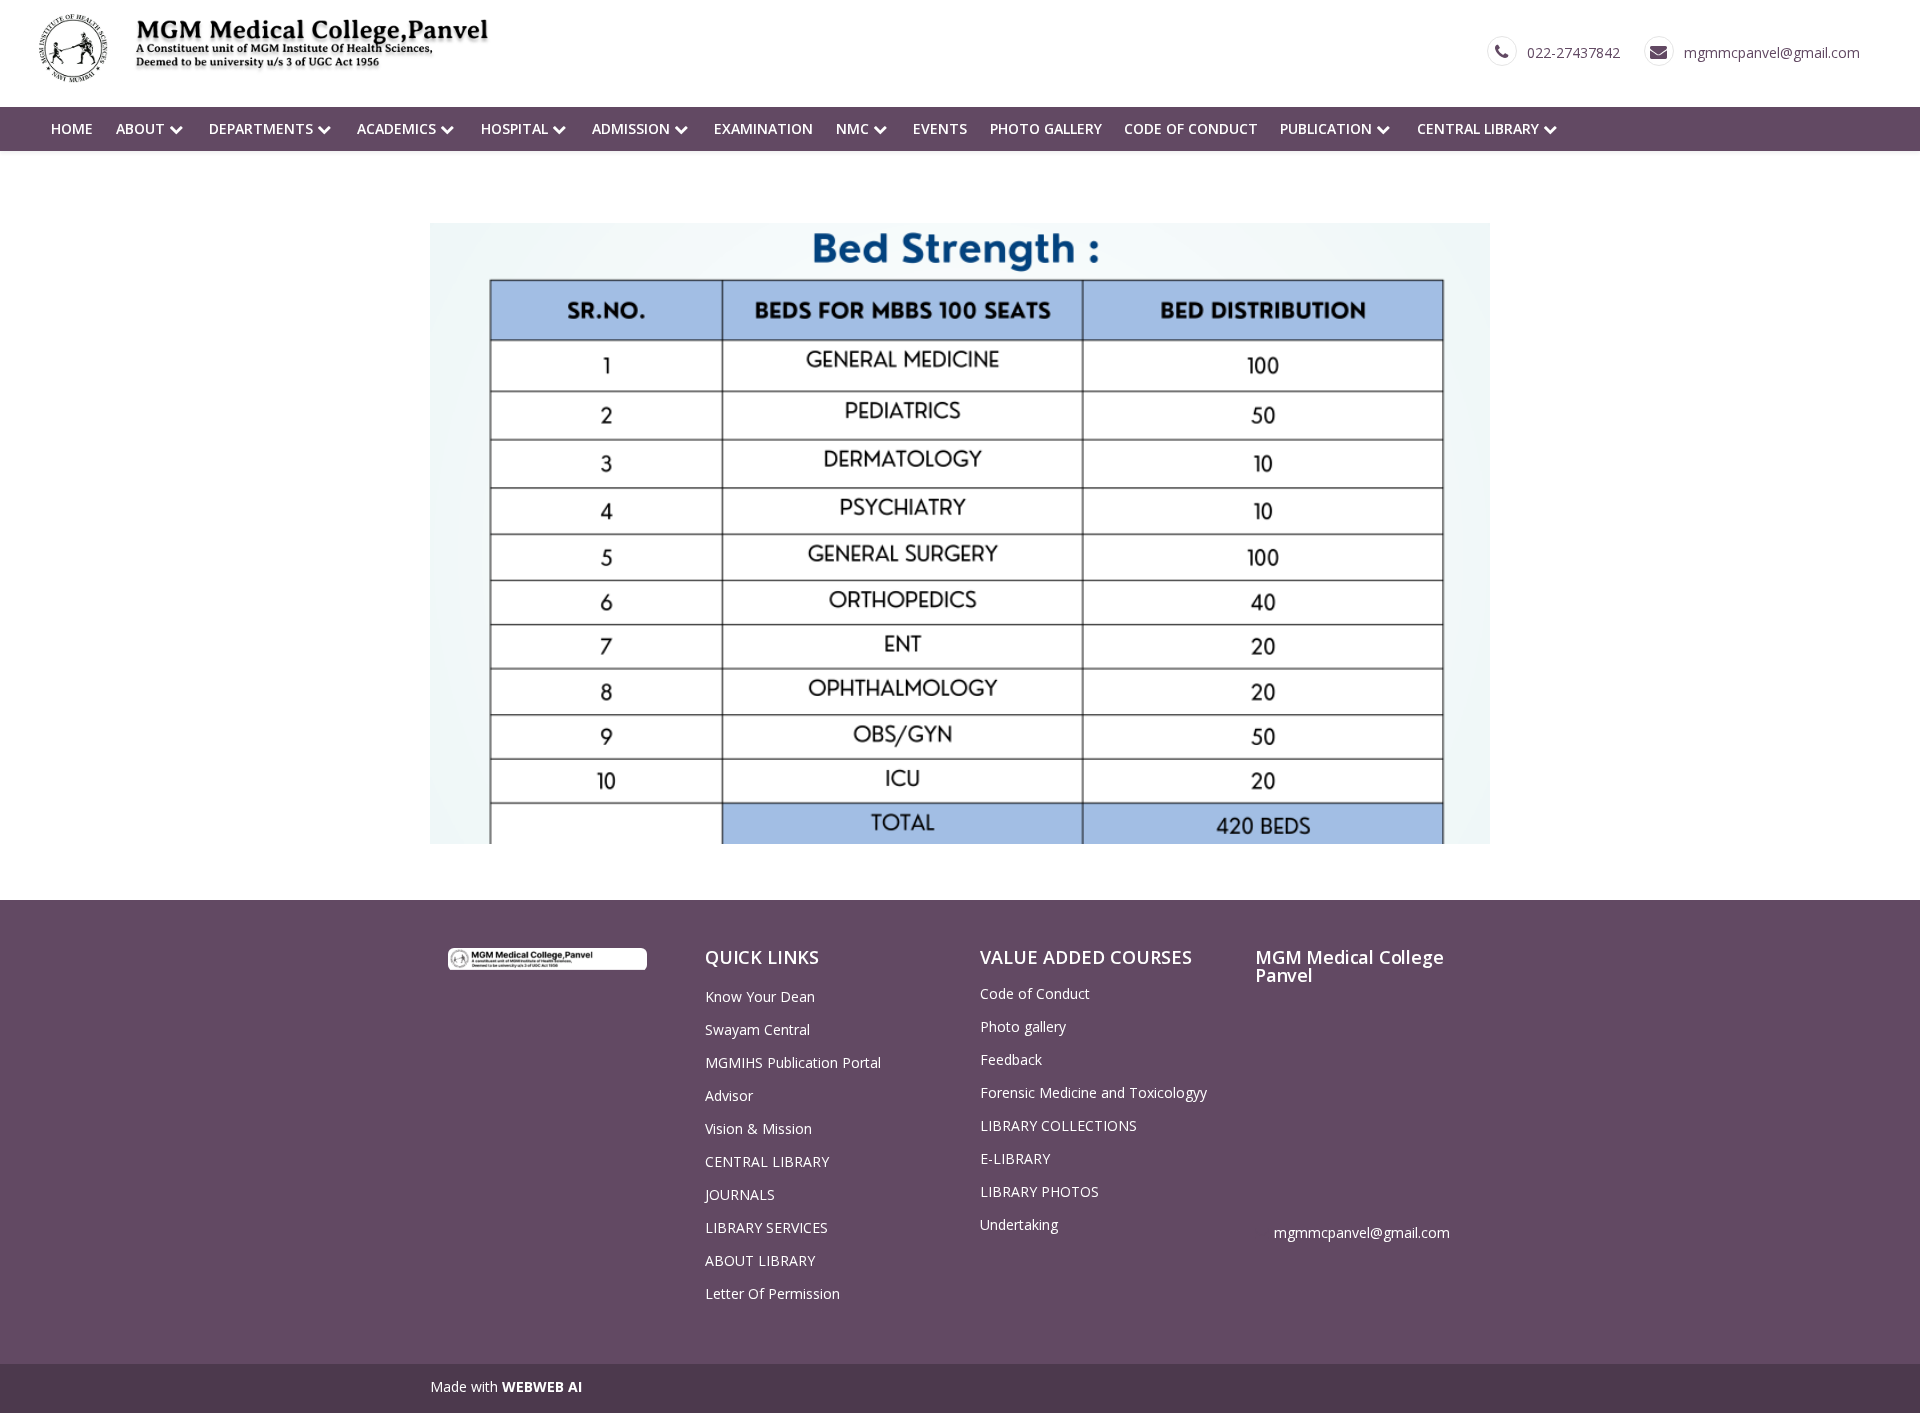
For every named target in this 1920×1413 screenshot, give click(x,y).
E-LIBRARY (1015, 1158)
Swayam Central (757, 1029)
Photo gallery (1046, 128)
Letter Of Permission (772, 1293)
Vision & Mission (758, 1128)
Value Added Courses (1086, 957)
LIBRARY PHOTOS (1039, 1191)
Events (940, 128)
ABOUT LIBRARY (760, 1260)
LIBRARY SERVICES (766, 1227)
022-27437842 (1573, 52)
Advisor (729, 1095)
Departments (263, 128)
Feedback (1011, 1059)
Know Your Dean (760, 996)
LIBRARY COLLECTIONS (1058, 1125)
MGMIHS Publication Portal (793, 1062)
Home (72, 128)
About (142, 128)
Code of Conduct (1191, 128)
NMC (854, 128)
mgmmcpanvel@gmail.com (1772, 52)
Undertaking (1019, 1224)
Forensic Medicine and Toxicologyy (1093, 1092)
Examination (763, 128)
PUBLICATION (1328, 128)
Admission (633, 128)
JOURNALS (740, 1194)
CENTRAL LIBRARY (1480, 128)
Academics (398, 128)
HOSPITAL (516, 128)
